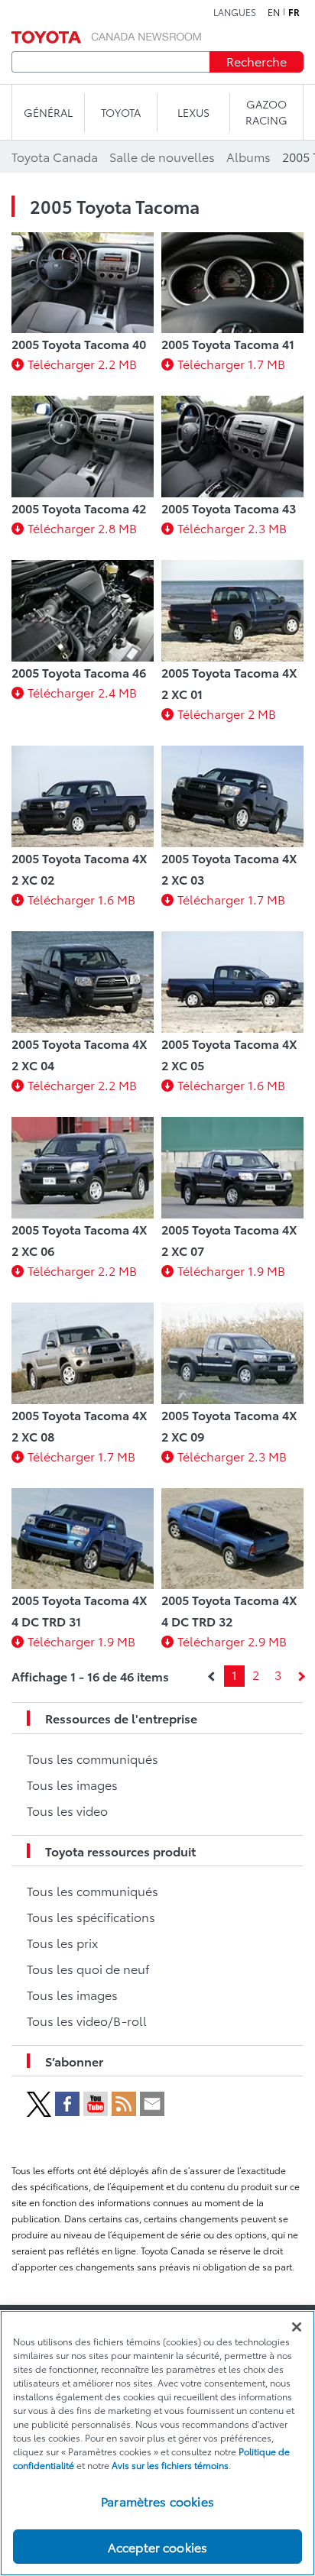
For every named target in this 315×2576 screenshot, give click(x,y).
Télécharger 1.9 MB (231, 1270)
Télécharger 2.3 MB (232, 527)
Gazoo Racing (266, 112)
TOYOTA (121, 112)
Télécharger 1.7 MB (231, 363)
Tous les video (67, 1810)
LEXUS (193, 112)
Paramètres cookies (157, 2501)
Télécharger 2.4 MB (82, 692)
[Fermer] (297, 2327)
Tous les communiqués (93, 1758)
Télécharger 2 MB (227, 713)
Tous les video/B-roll (87, 2020)
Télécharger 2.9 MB (232, 1641)
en (274, 12)
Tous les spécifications (91, 1916)
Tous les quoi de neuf (88, 1968)
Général (48, 112)
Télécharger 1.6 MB (81, 899)
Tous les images (72, 1784)
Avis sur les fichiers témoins (170, 2465)
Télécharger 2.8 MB (82, 527)
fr (294, 12)
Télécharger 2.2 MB (82, 363)
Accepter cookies (158, 2547)
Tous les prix (62, 1942)
